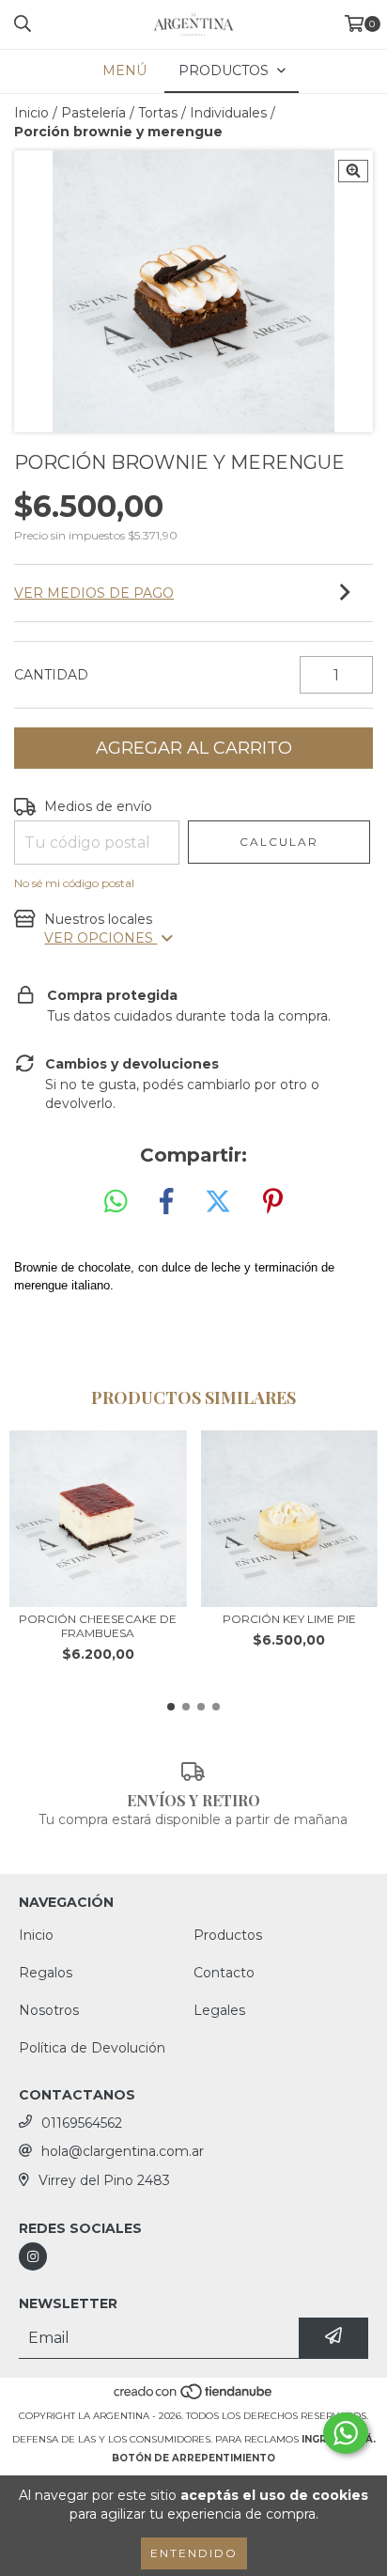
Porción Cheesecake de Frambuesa (98, 1626)
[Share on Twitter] (218, 1202)
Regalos (46, 1973)
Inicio (31, 113)
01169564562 (82, 2123)
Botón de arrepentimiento (193, 2458)
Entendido (194, 2553)
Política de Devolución (92, 2048)
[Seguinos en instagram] (33, 2256)
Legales (219, 2010)
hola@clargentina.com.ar (123, 2151)
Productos (228, 1935)
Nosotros (49, 2010)
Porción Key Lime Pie (289, 1619)
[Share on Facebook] (166, 1202)
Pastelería (93, 113)
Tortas (158, 113)
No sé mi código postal (74, 883)
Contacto (224, 1973)
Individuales (228, 113)
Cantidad (51, 675)
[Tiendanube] (194, 2397)
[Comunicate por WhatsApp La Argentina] (346, 2433)
